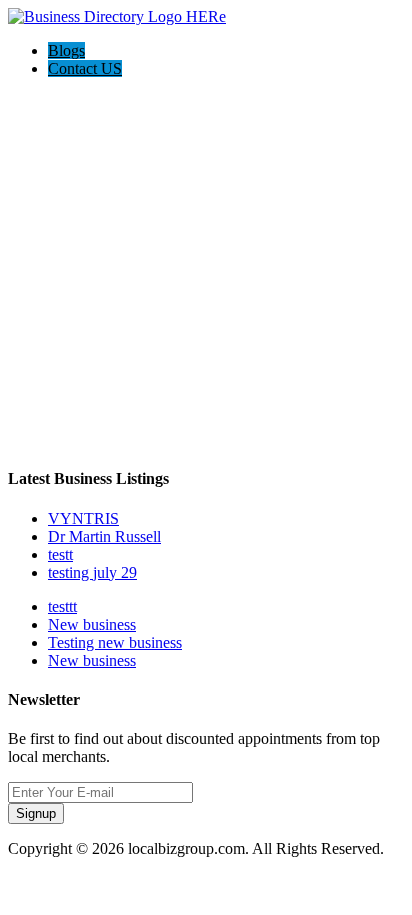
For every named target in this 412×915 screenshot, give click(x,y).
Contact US (85, 68)
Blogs (66, 50)
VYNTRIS (83, 518)
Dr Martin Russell (104, 536)
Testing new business (115, 642)
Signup (36, 813)
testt (60, 554)
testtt (62, 606)
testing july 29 (92, 572)
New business (92, 624)
